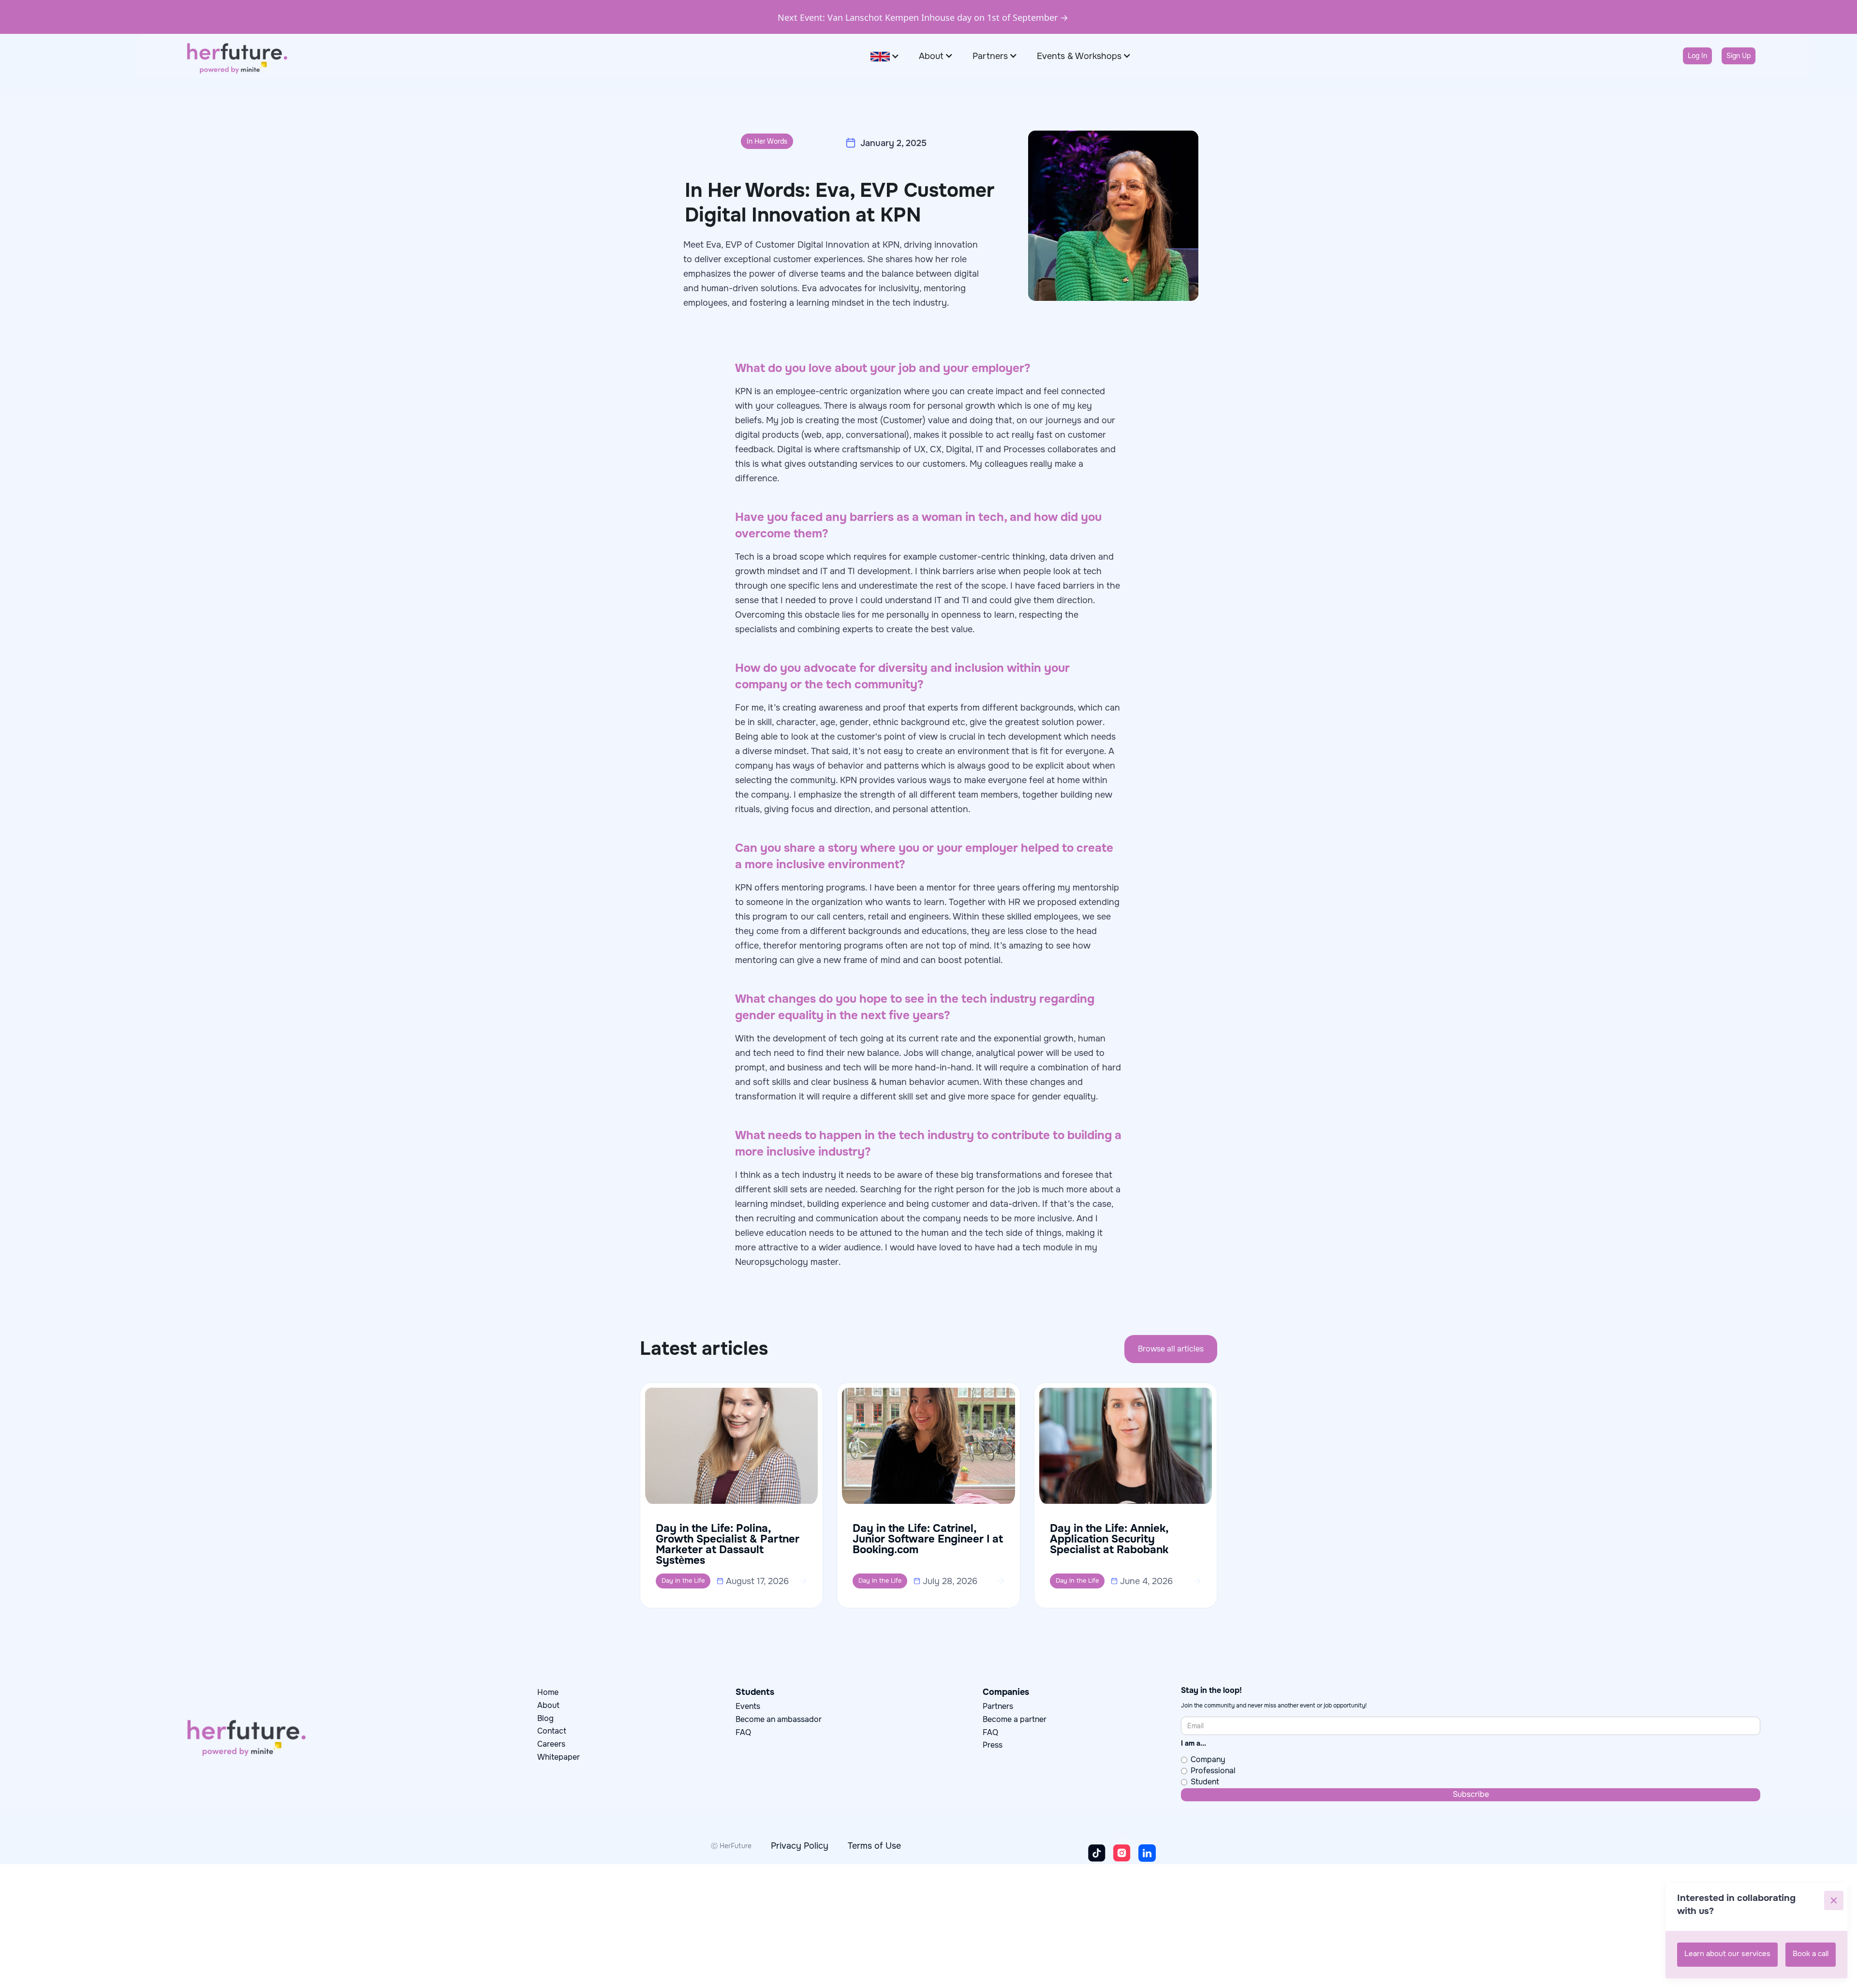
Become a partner (1015, 1719)
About (548, 1705)
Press (993, 1745)
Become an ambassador (779, 1719)
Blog (545, 1718)
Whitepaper (559, 1757)
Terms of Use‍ (874, 1846)
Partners (998, 1706)
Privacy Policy (800, 1846)
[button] (885, 56)
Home (548, 1692)
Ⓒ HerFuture (731, 1846)
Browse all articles (1171, 1349)
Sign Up (1739, 56)
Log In (1697, 56)
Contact (552, 1731)
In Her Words (767, 141)
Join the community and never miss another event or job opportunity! (1274, 1706)
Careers (551, 1744)
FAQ (743, 1732)
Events (748, 1706)
